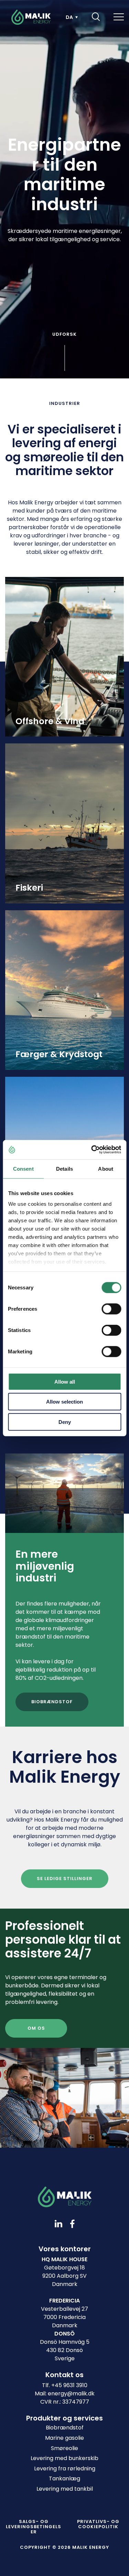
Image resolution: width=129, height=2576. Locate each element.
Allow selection (64, 1402)
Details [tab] (64, 1168)
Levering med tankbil (65, 2489)
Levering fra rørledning (65, 2468)
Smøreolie (64, 2448)
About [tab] (106, 1168)
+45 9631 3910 (69, 2385)
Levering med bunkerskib (64, 2458)
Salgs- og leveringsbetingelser (34, 2527)
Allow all (65, 1381)
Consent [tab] (23, 1168)
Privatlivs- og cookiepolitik (98, 2524)
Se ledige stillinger (65, 1879)
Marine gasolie (64, 2438)
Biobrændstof (52, 1702)
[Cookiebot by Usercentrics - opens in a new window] (92, 1150)
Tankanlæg (64, 2478)
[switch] (106, 1307)
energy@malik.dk (71, 2393)
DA (69, 17)
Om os (36, 2028)
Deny (65, 1422)
